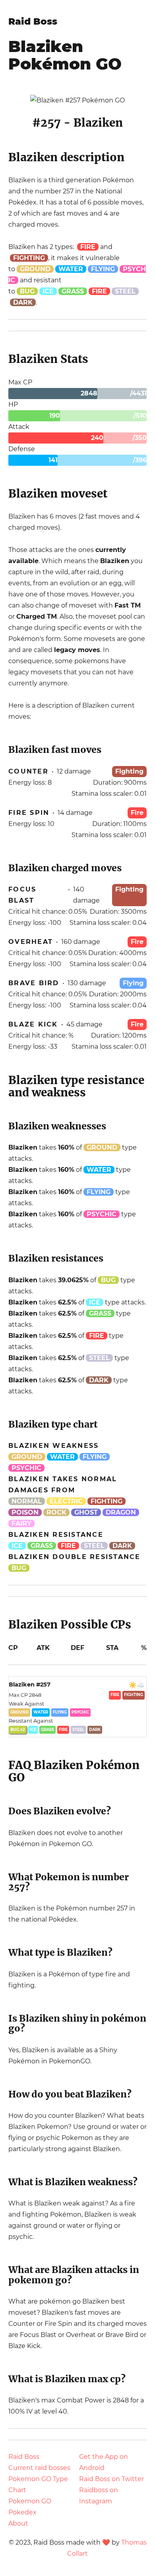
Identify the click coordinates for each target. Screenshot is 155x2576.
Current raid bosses (39, 2468)
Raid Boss (33, 21)
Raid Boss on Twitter (111, 2479)
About (18, 2523)
